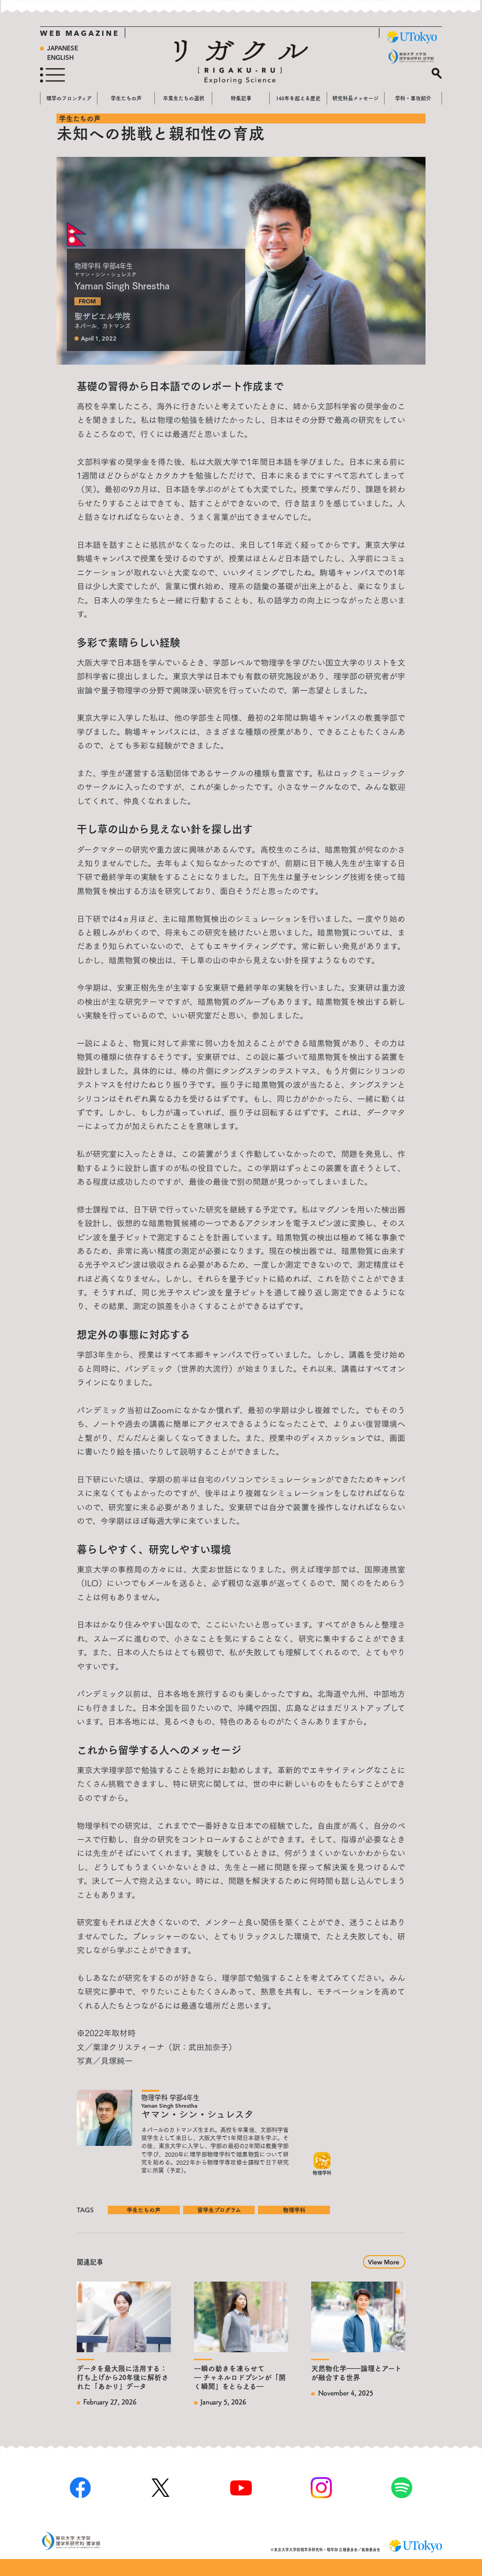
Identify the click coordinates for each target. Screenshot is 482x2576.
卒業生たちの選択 (184, 98)
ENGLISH (60, 58)
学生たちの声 (126, 98)
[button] (384, 2261)
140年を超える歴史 (298, 98)
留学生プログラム (219, 2210)
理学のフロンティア (69, 98)
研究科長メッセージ (355, 98)
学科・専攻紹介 (413, 98)
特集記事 (241, 98)
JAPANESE (63, 49)
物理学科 (294, 2210)
